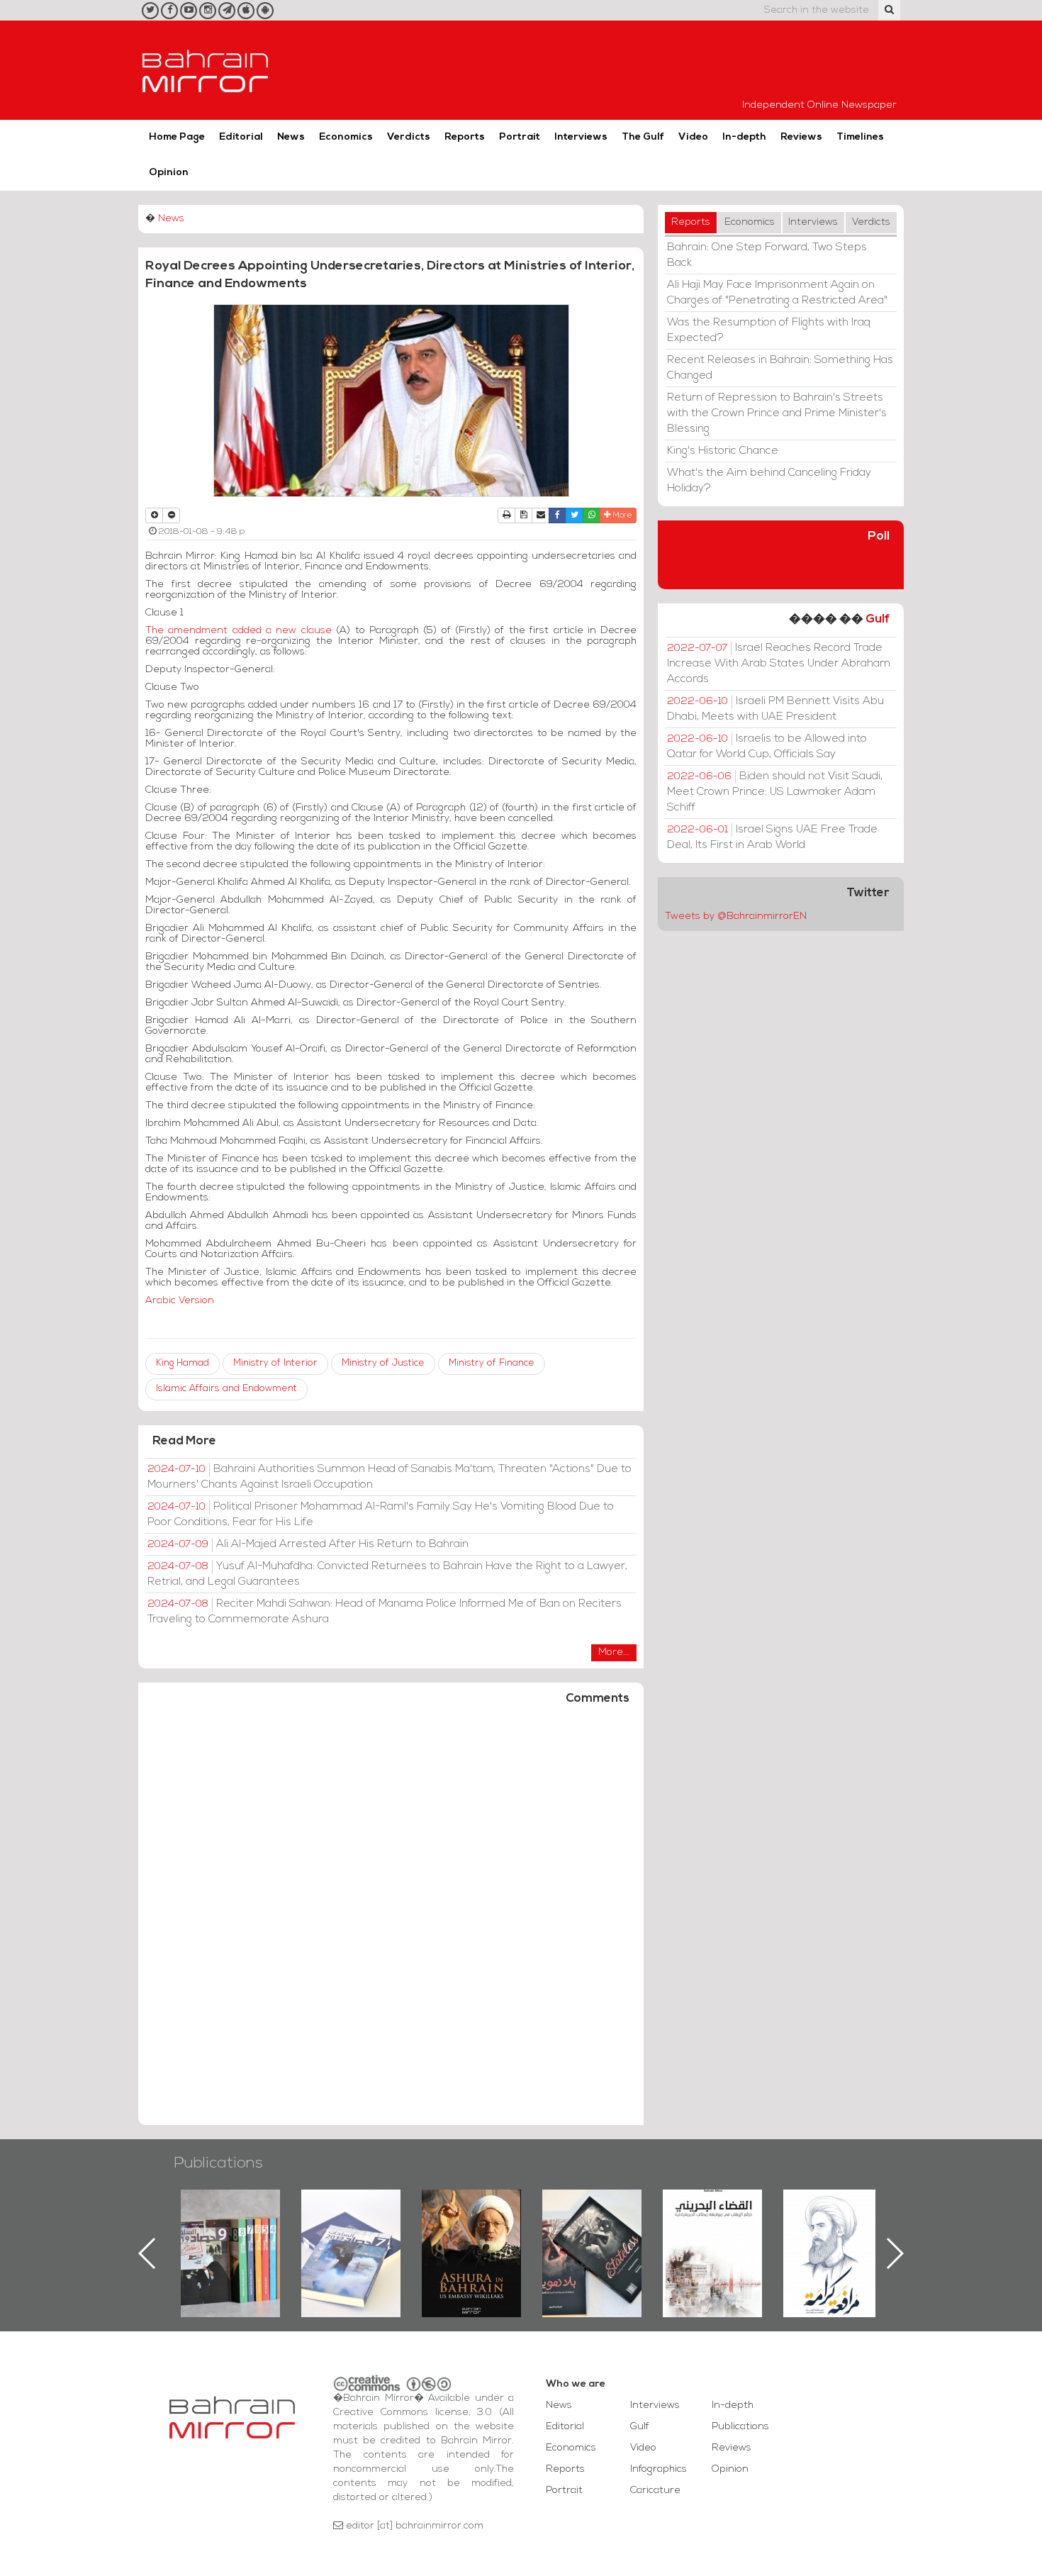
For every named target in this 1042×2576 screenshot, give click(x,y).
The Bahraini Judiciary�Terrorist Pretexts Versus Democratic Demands (594, 2239)
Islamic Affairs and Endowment (226, 1389)
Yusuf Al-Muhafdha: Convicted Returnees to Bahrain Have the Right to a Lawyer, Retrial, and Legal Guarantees (387, 1574)
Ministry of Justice (383, 1363)
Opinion (169, 173)
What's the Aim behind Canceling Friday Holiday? (769, 481)
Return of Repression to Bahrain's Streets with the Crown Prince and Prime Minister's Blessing (777, 413)
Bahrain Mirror (206, 70)
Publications (218, 2164)
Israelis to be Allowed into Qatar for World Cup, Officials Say (767, 747)
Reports (465, 137)
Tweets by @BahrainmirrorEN (736, 916)
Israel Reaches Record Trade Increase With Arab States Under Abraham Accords (779, 664)
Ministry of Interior (275, 1363)
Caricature (655, 2491)
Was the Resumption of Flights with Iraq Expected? (769, 330)
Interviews (581, 137)
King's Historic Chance (723, 451)
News (291, 137)
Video (693, 137)
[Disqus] (391, 1922)
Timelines (860, 137)
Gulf (878, 619)
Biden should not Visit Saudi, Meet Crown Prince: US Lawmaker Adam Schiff (775, 792)
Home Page (177, 137)
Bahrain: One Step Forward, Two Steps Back (767, 255)
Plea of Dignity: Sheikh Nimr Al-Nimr (712, 2222)
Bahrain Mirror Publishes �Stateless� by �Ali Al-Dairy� (471, 2231)
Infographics (659, 2469)
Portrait (520, 137)
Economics (346, 137)
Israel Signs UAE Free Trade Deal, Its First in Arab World (772, 837)
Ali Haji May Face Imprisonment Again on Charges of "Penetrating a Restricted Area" (777, 293)
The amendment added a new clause (239, 631)
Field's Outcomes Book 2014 (833, 2214)
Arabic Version (180, 1301)
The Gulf (643, 137)
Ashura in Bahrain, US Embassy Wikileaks (351, 2231)
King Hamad (183, 1363)
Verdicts (409, 137)
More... (614, 1652)
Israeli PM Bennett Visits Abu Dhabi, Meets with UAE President (775, 709)
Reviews (801, 137)
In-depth (744, 137)
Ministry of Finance (492, 1363)
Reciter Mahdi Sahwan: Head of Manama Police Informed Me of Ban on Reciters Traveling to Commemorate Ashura (385, 1612)
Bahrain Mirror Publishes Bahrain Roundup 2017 (231, 2231)
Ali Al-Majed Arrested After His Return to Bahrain (308, 1544)
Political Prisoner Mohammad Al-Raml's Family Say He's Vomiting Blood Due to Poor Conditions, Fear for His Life (381, 1515)
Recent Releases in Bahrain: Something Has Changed (780, 368)
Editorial (241, 137)
